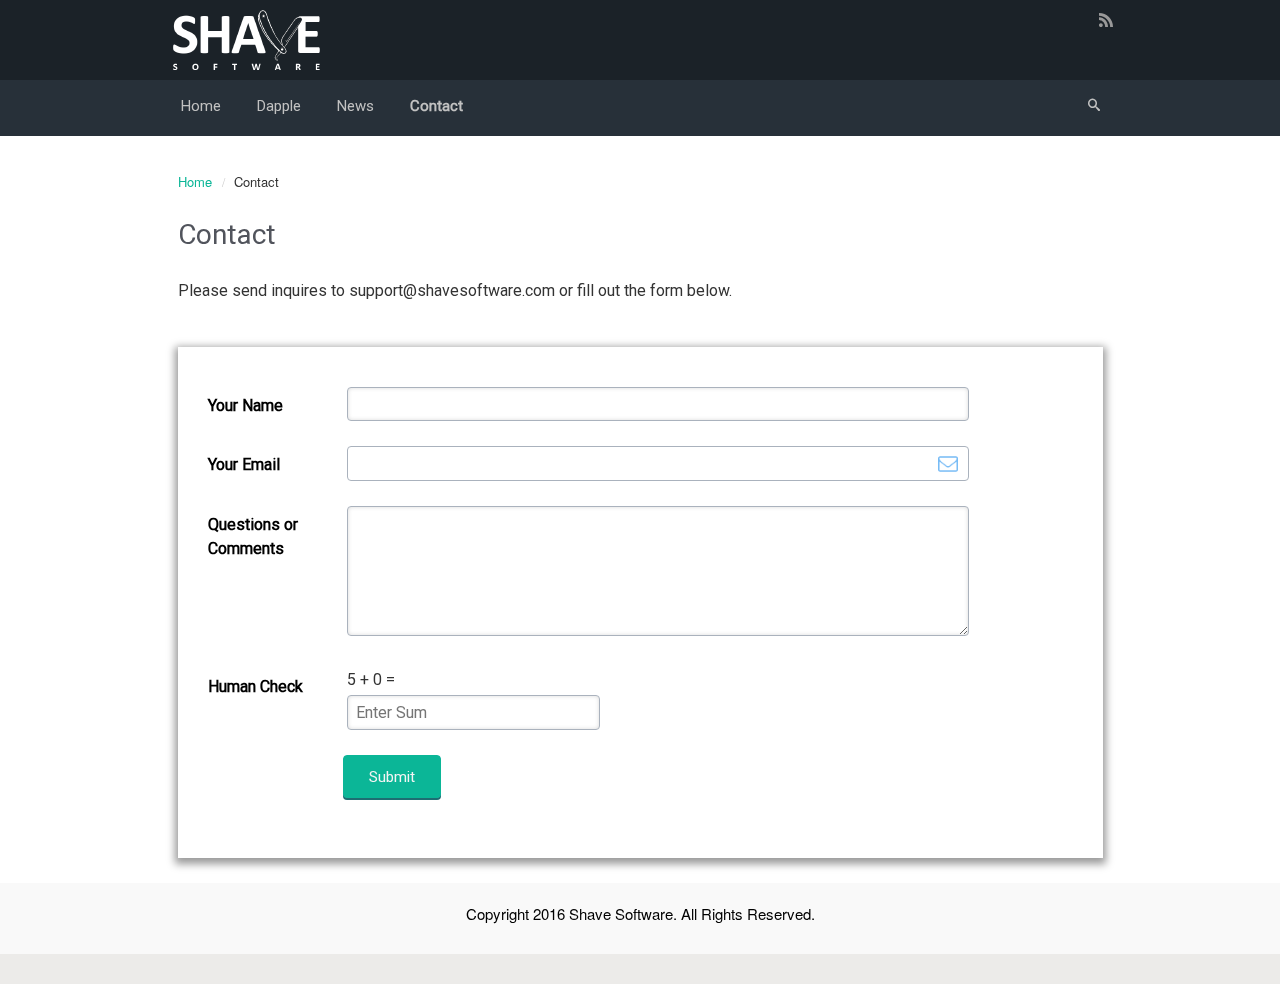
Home (195, 181)
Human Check (255, 686)
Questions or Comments (253, 536)
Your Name (245, 405)
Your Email (244, 464)
